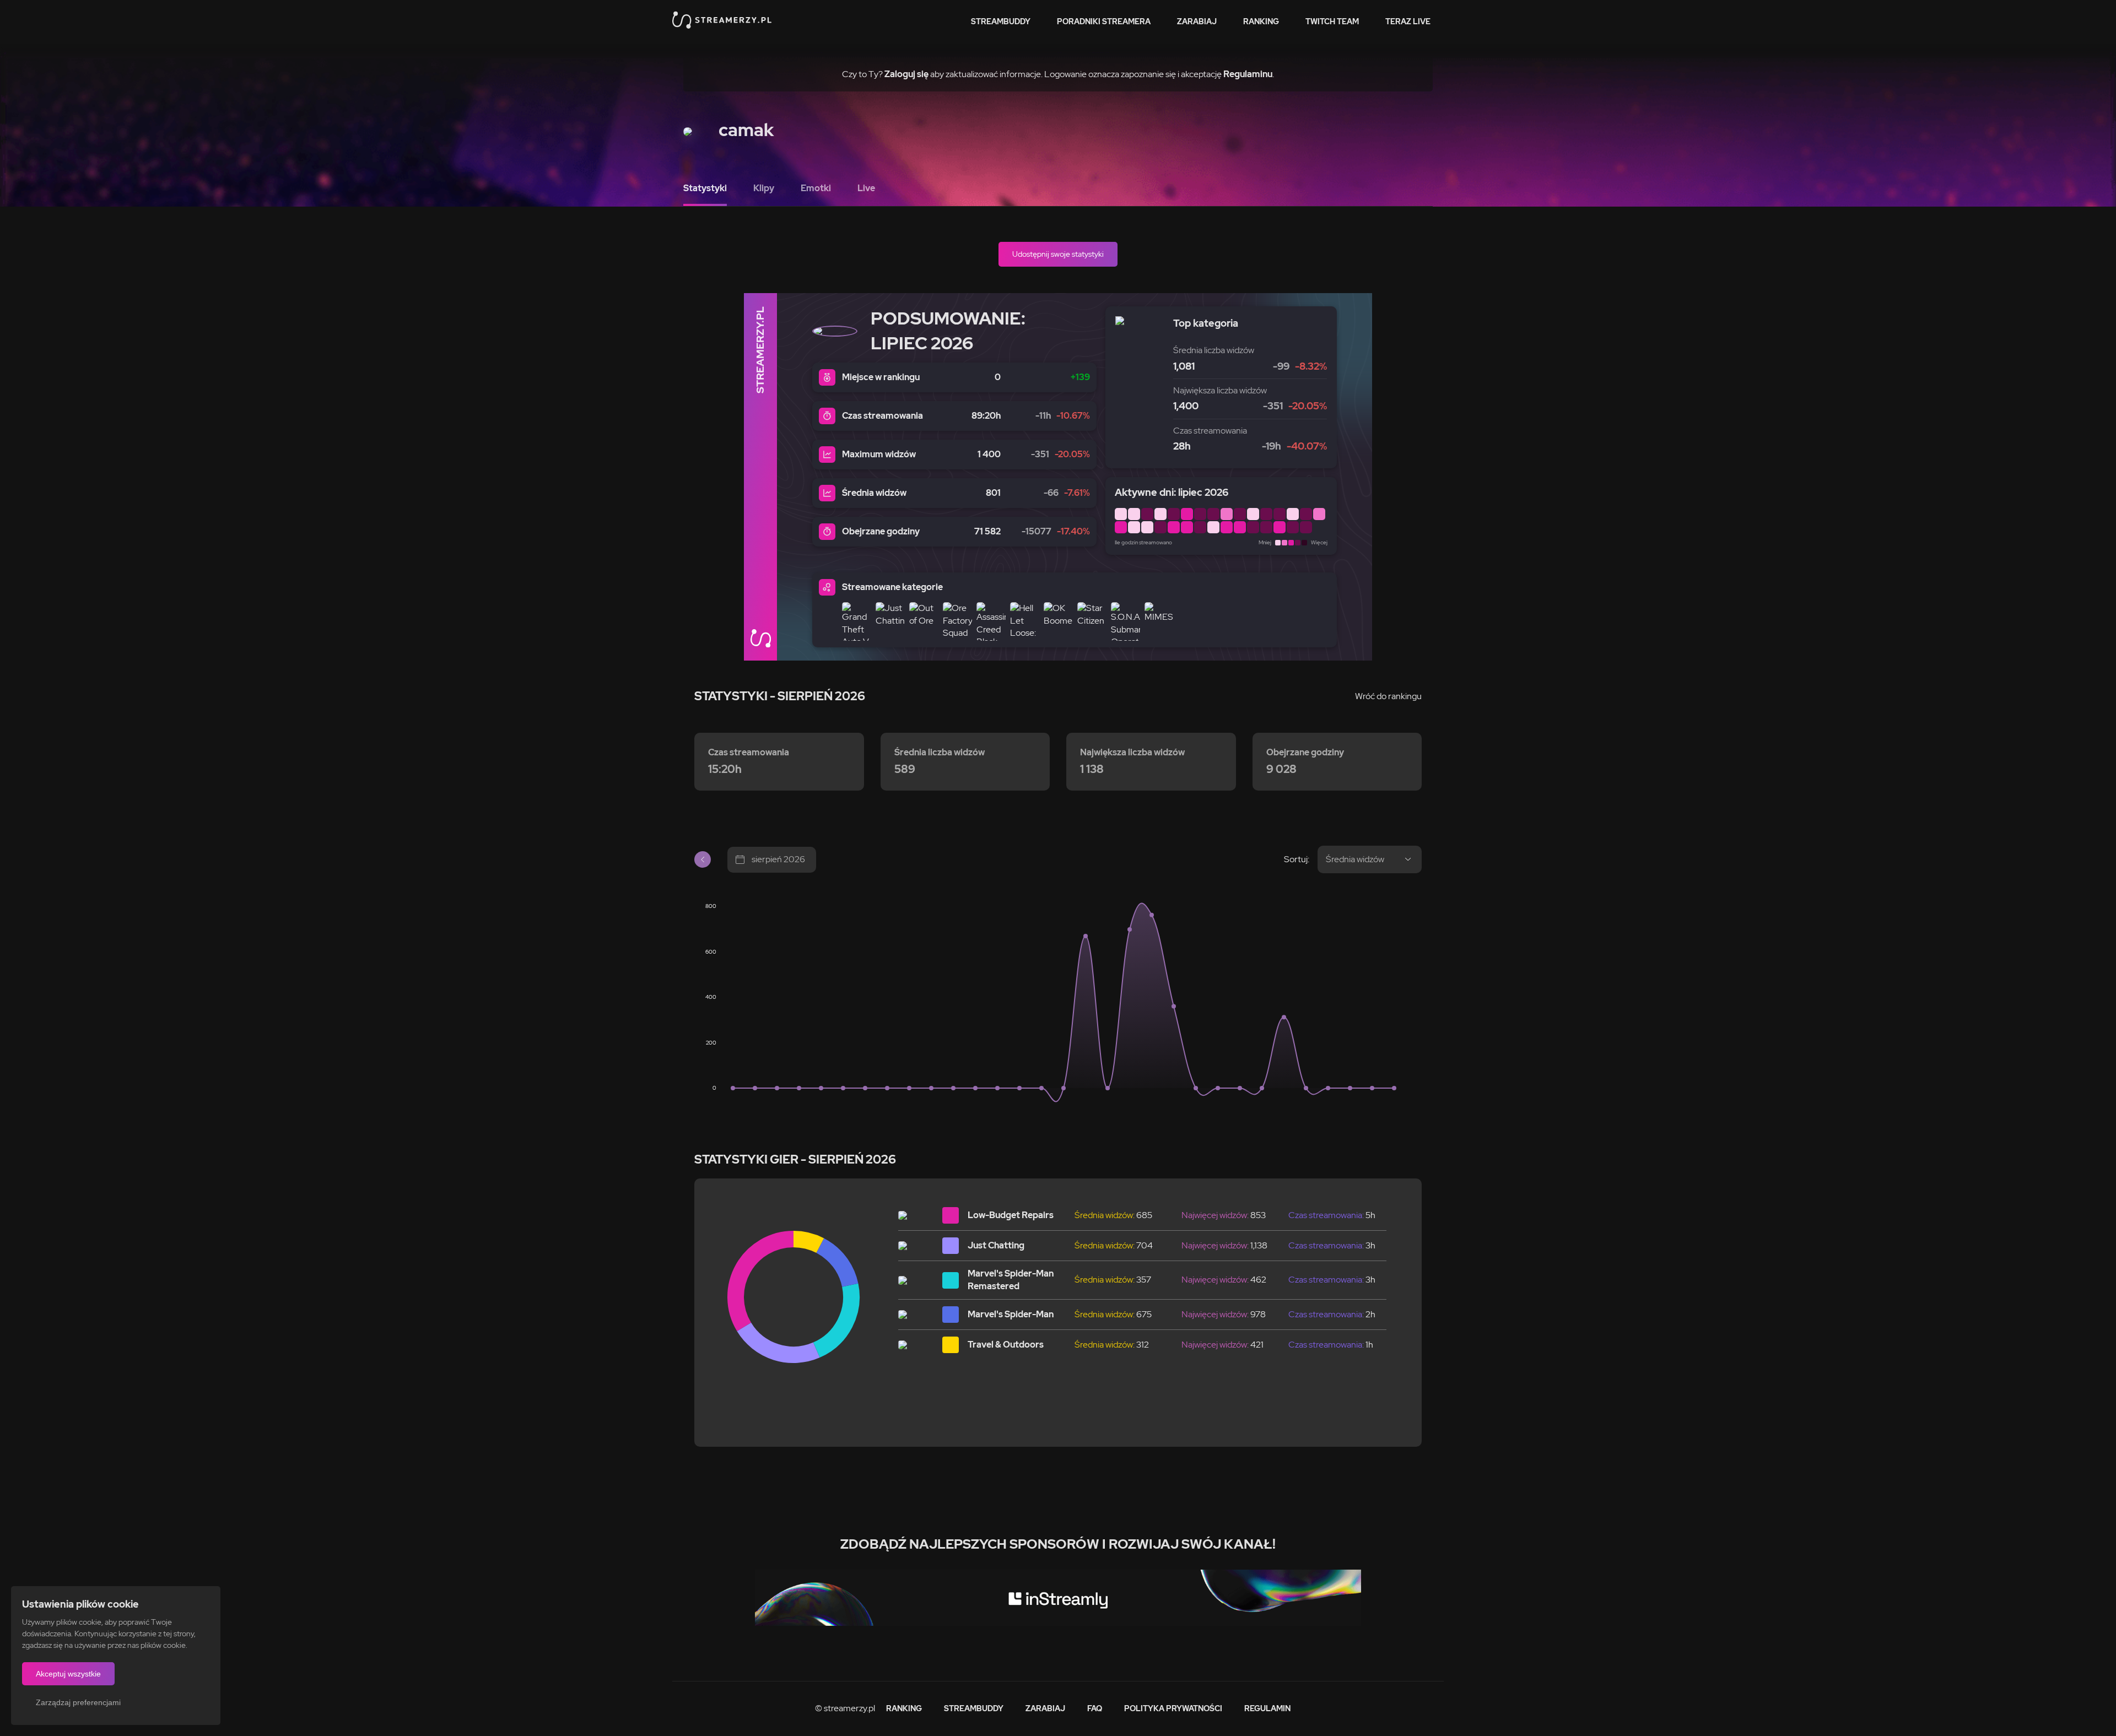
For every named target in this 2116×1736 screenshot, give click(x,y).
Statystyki (705, 188)
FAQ (1095, 1708)
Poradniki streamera (1104, 21)
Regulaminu (1248, 74)
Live (866, 188)
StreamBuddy (1001, 21)
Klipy (764, 188)
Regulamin (1267, 1708)
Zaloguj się (906, 74)
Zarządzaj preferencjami (78, 1702)
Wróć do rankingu (1388, 696)
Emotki (816, 188)
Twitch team (1332, 21)
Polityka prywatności (1173, 1708)
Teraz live (1408, 21)
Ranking (1261, 21)
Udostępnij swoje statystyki (1058, 254)
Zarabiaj (1197, 21)
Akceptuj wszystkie (68, 1674)
